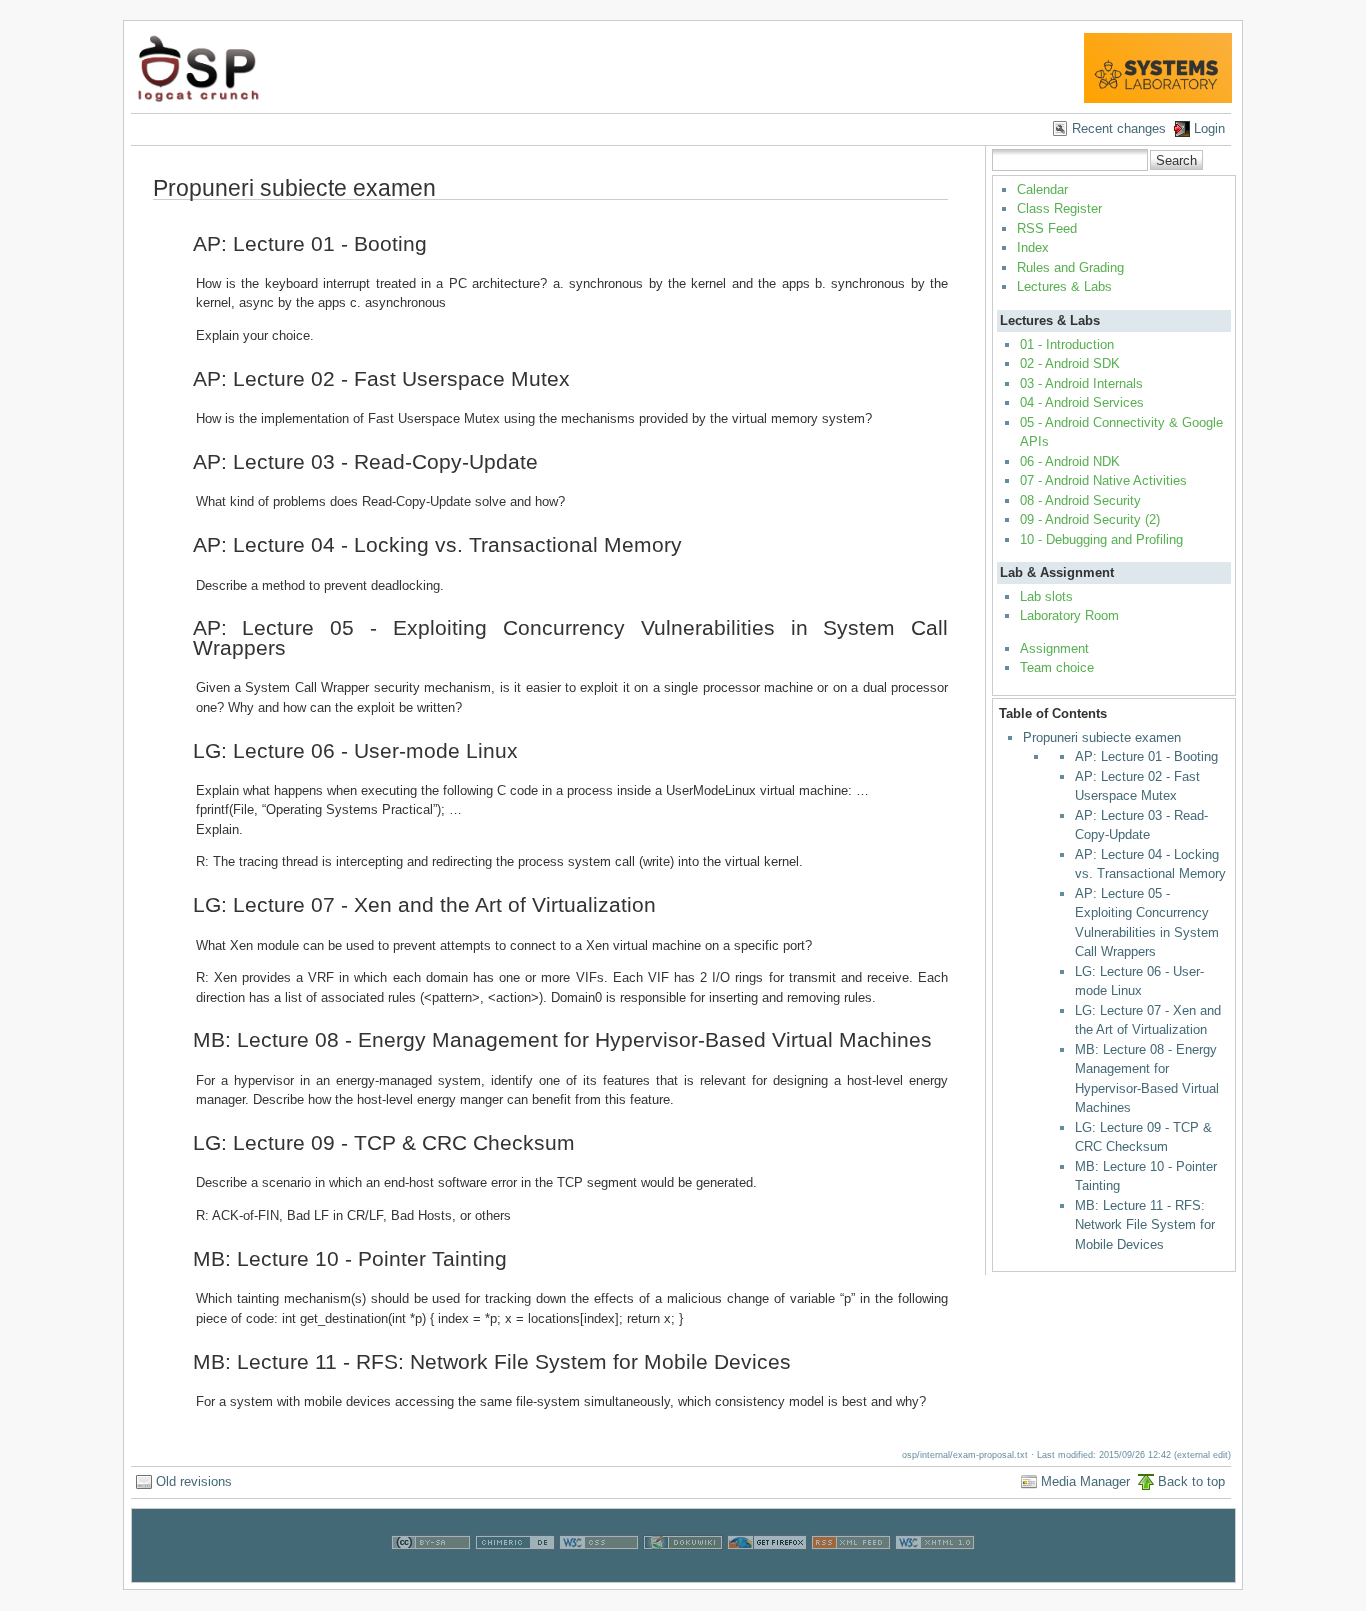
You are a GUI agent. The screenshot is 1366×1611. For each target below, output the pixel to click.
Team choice (1057, 667)
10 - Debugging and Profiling (1101, 539)
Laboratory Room (1069, 615)
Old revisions (194, 1481)
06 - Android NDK (1070, 461)
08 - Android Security (1080, 500)
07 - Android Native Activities (1103, 480)
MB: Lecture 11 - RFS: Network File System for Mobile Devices (1145, 1225)
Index (1033, 247)
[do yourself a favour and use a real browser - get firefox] (767, 1571)
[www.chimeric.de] (515, 1571)
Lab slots (1046, 596)
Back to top (1191, 1481)
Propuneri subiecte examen (1102, 737)
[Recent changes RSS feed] (851, 1571)
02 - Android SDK (1070, 363)
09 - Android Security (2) (1090, 519)
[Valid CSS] (599, 1571)
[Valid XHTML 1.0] (935, 1571)
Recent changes (1119, 128)
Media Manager (1085, 1481)
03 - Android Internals (1081, 383)
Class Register (1059, 208)
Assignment (1054, 648)
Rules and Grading (1070, 267)
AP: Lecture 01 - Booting (1146, 756)
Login (1209, 128)
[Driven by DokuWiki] (683, 1571)
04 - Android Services (1082, 402)
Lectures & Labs (1064, 286)
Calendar (1042, 189)
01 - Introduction (1067, 344)
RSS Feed (1047, 228)
